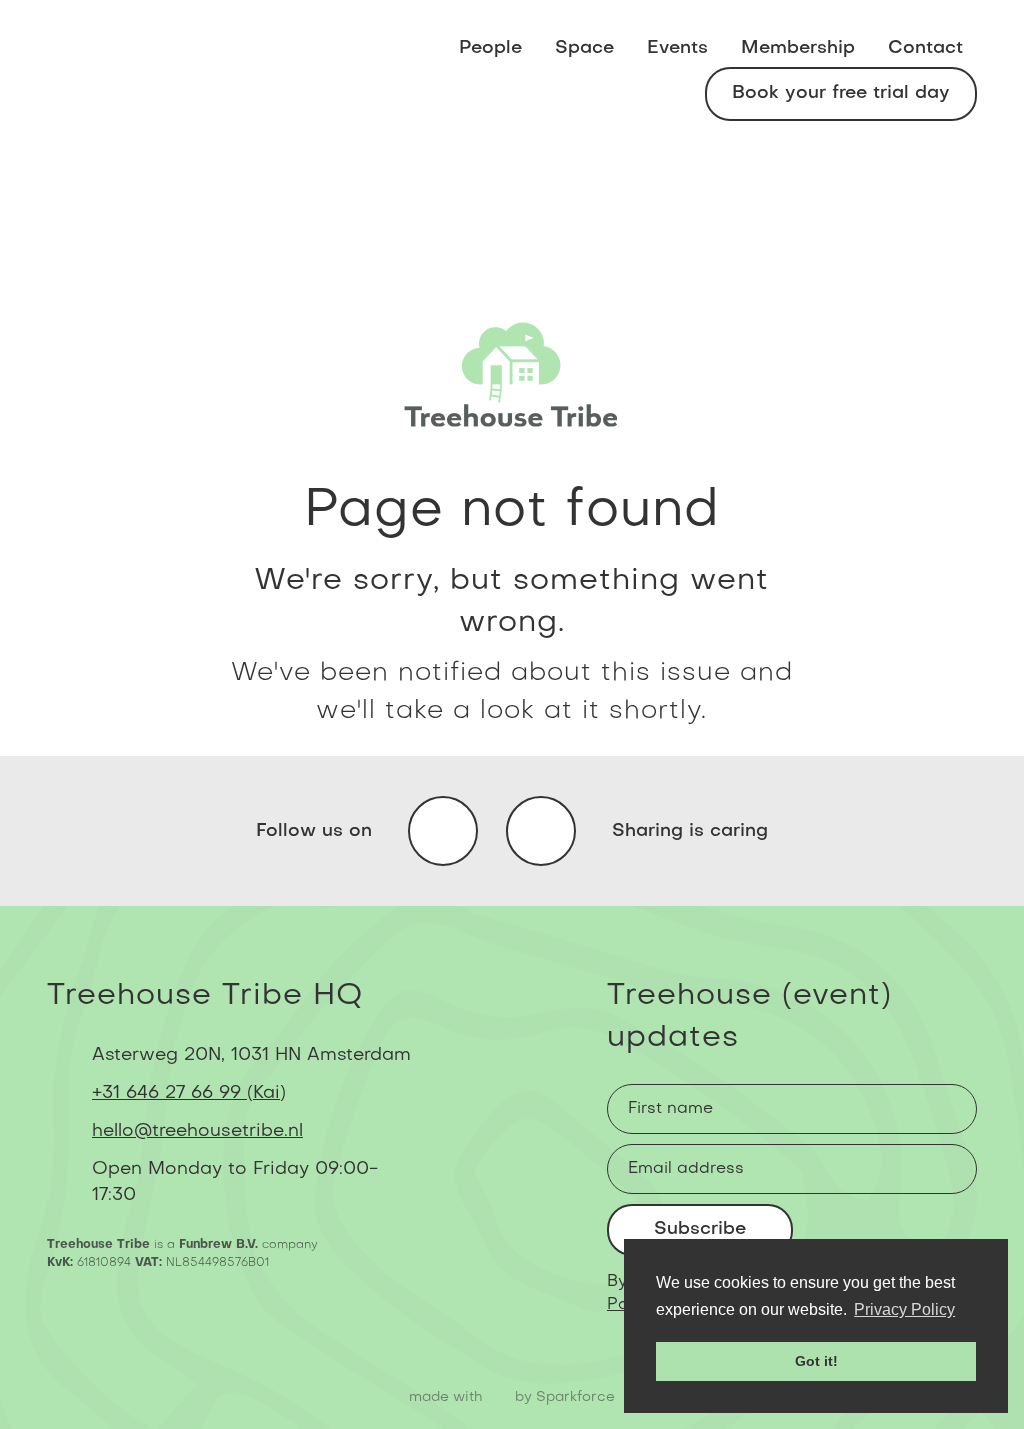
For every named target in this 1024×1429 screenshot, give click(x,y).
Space (584, 48)
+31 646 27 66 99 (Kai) (189, 1093)
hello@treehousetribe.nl (197, 1131)
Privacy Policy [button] (904, 1309)
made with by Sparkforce (512, 1397)
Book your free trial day (841, 93)
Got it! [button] (816, 1361)
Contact (925, 48)
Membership (798, 48)
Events (677, 48)
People (490, 48)
